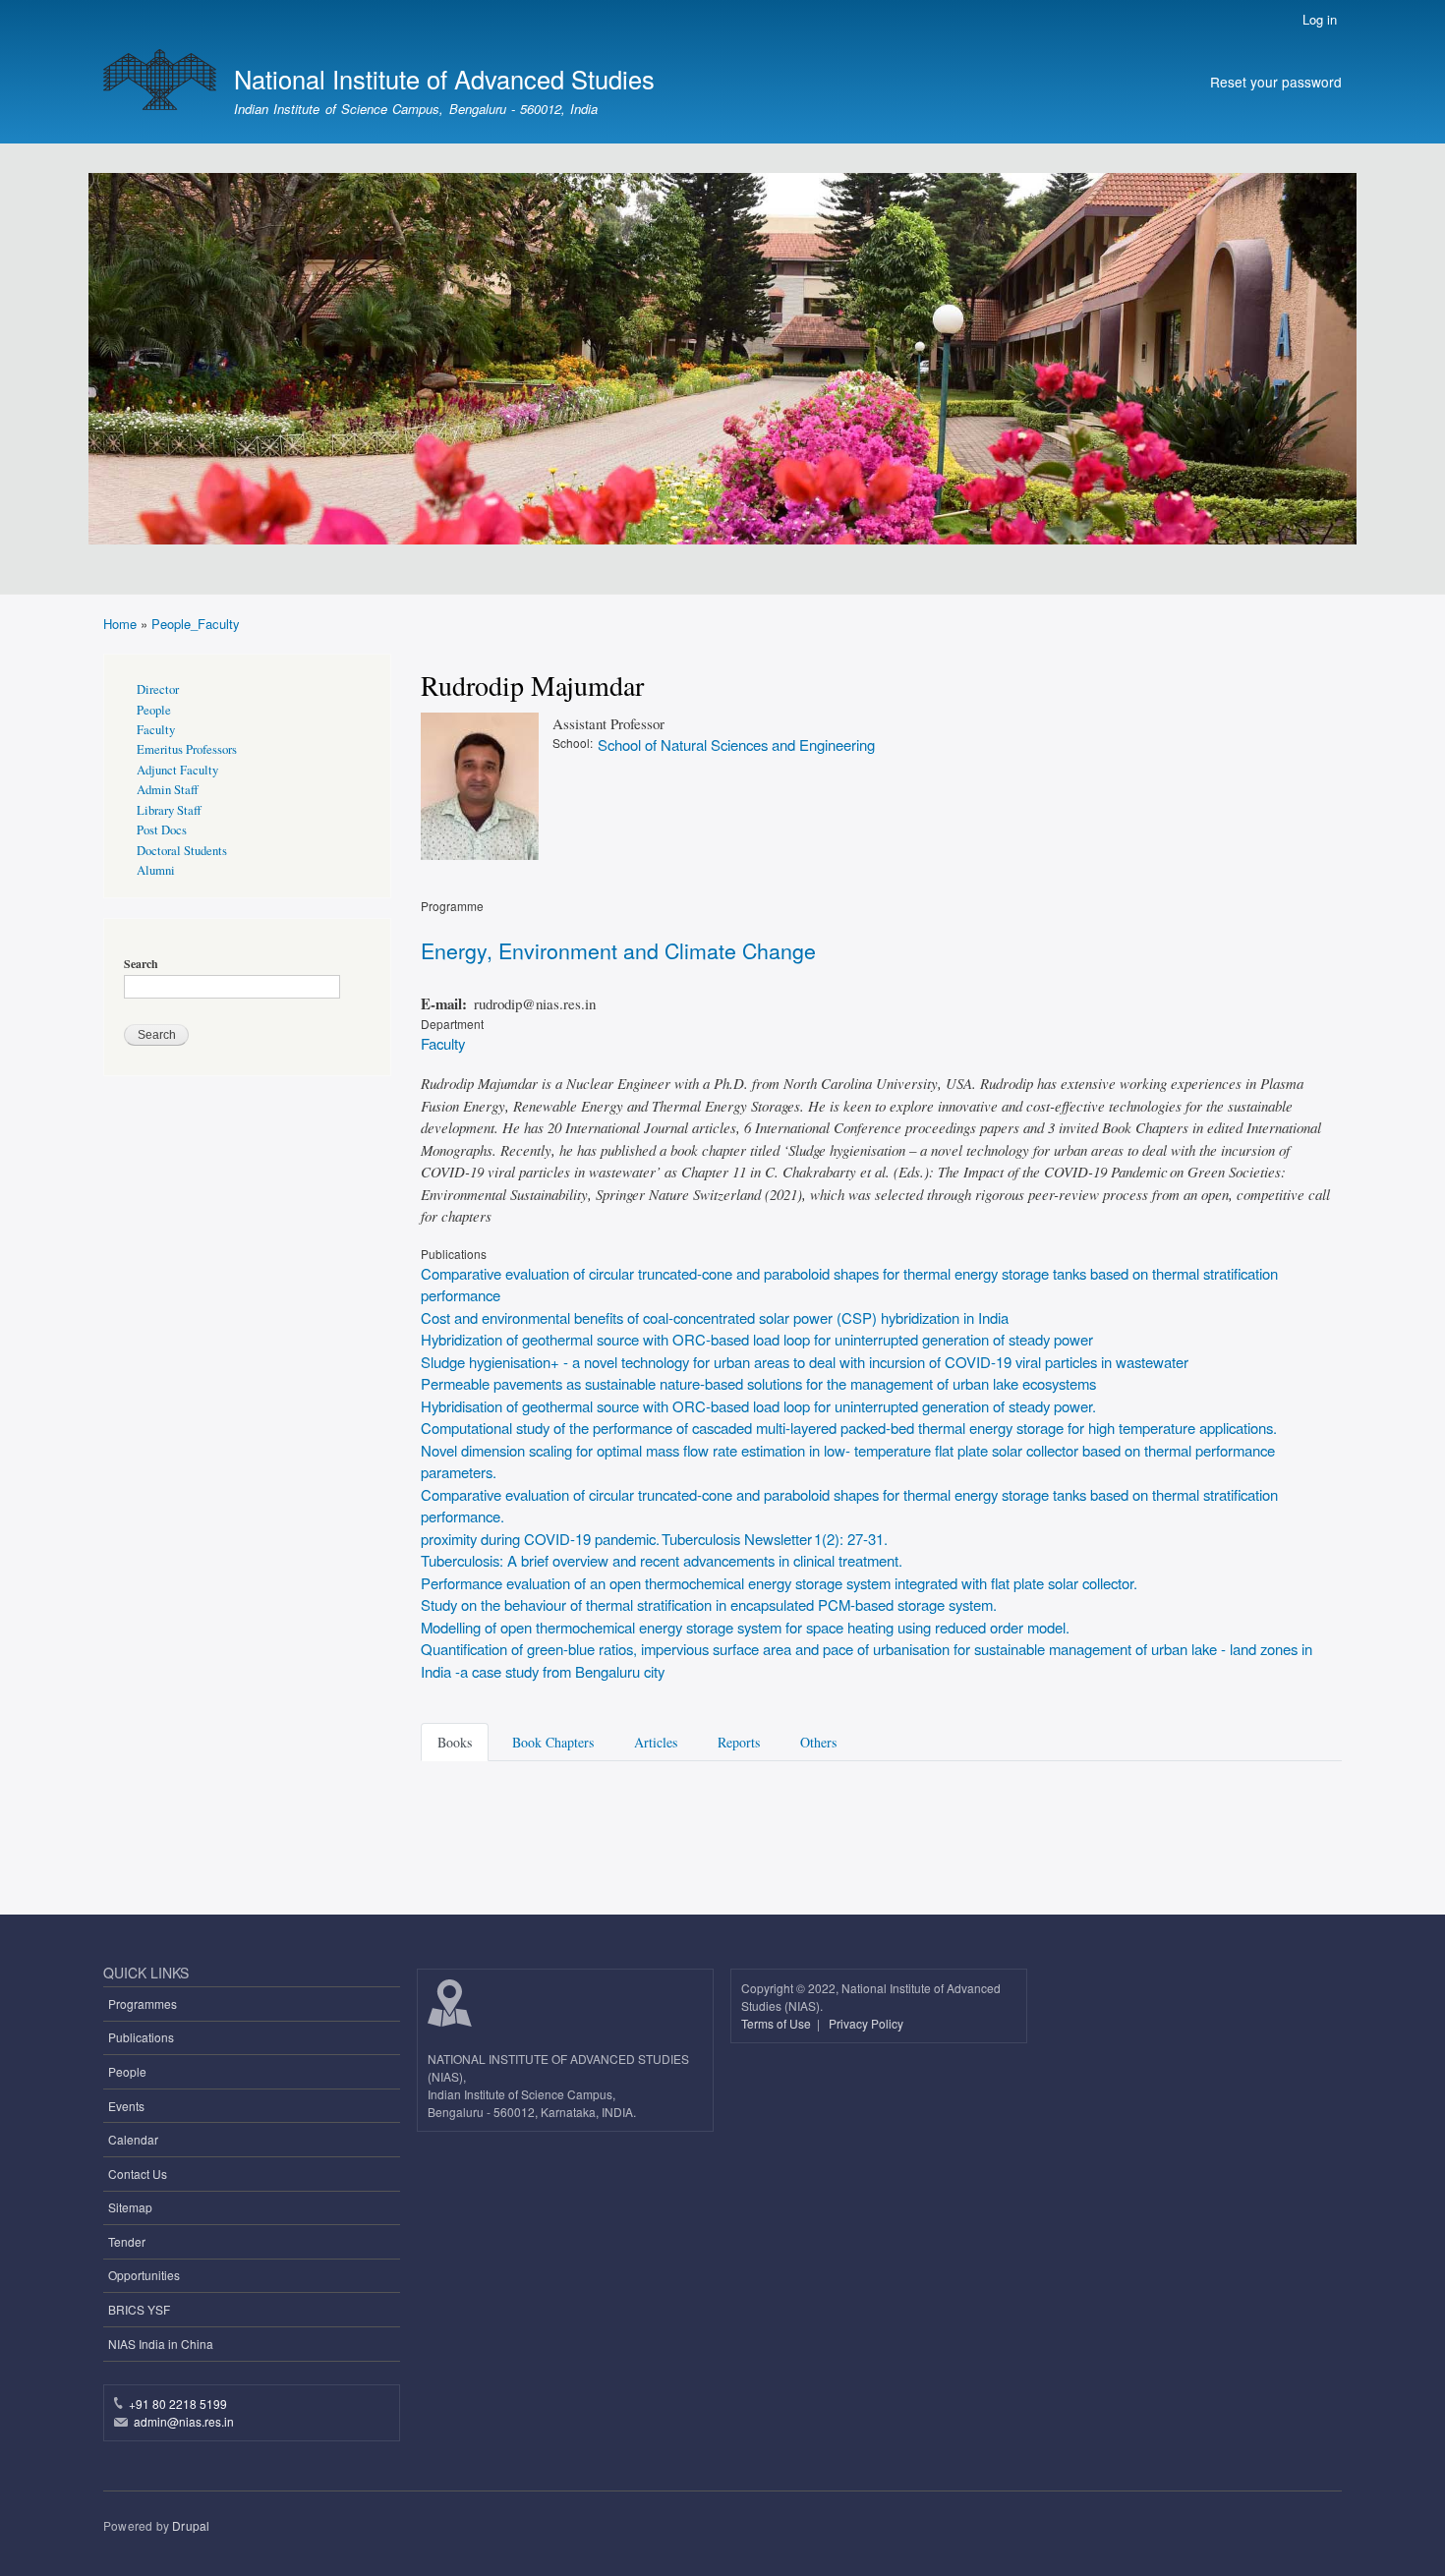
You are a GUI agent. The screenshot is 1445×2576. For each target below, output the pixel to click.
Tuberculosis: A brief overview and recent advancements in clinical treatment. (662, 1560)
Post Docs (162, 830)
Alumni (156, 870)
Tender (127, 2241)
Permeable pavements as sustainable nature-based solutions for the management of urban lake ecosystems (758, 1383)
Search (141, 964)
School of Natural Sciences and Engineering (736, 744)
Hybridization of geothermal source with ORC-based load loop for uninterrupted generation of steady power (757, 1339)
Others (818, 1742)
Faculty (443, 1043)
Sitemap (130, 2207)
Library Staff (169, 810)
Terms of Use (778, 2023)
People (154, 710)
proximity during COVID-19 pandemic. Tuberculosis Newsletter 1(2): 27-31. (654, 1539)
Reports (739, 1742)
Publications (141, 2037)
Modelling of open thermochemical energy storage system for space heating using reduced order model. (745, 1627)
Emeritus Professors (187, 749)
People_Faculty (196, 624)
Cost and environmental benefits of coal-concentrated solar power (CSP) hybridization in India (715, 1317)
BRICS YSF (139, 2309)
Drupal (191, 2525)
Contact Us (138, 2174)
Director (158, 689)
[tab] (458, 1741)
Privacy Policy (866, 2023)
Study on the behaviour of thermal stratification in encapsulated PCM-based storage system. (709, 1604)
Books (455, 1742)
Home (120, 624)
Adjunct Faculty (177, 770)
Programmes (143, 2004)
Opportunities (144, 2275)
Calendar (133, 2139)
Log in (1320, 19)
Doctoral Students (182, 851)
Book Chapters (553, 1742)
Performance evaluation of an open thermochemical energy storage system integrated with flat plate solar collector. (779, 1583)
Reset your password (1276, 82)
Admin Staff (168, 790)
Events (126, 2106)
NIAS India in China (161, 2344)
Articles (656, 1742)
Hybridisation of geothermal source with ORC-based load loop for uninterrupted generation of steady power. (758, 1406)
